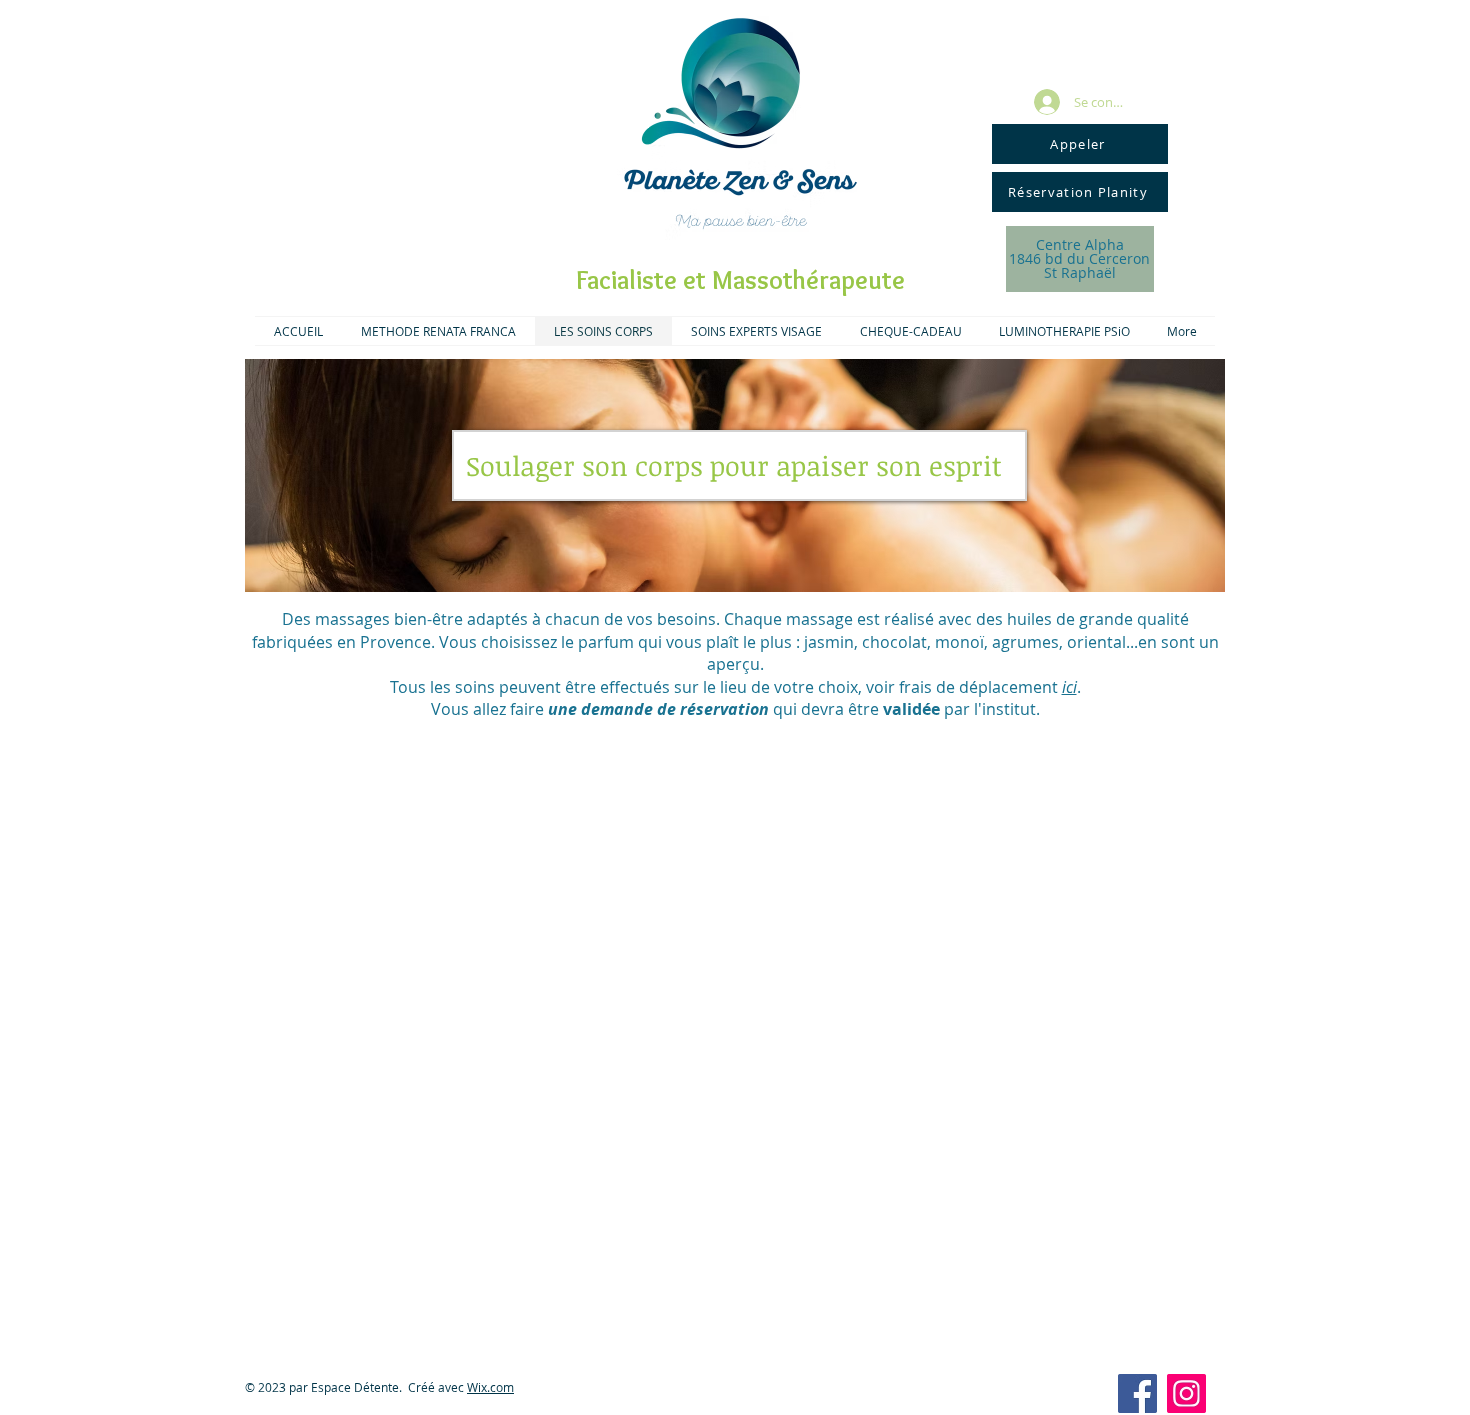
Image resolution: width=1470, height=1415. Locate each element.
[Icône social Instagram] (1186, 1393)
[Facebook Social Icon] (1137, 1393)
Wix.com (490, 1387)
